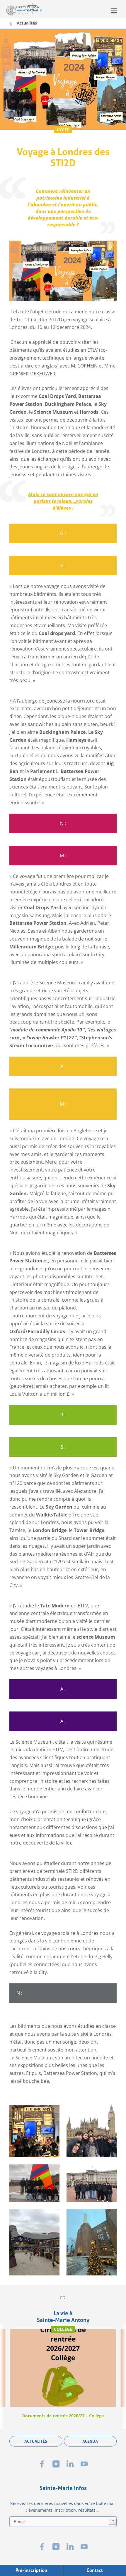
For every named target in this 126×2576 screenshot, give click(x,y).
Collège (63, 2329)
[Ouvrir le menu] (114, 11)
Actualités (27, 23)
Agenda (90, 2441)
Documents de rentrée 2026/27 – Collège (63, 2416)
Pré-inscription (31, 2570)
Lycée (63, 130)
